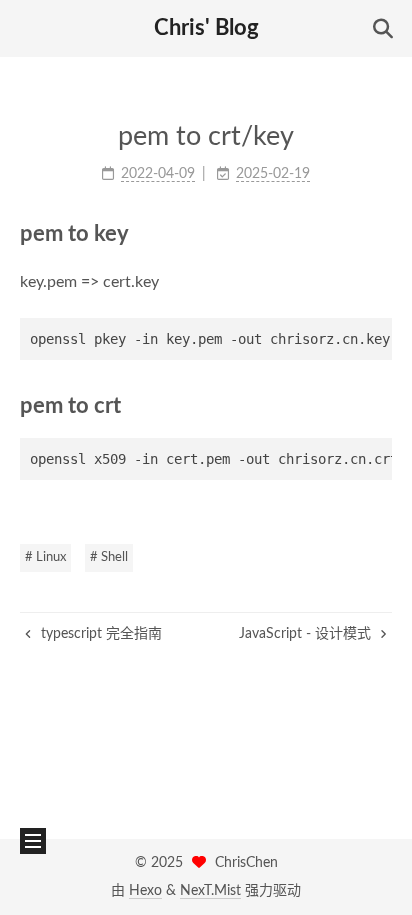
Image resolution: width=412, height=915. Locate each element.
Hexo (145, 891)
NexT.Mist (210, 891)
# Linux (45, 557)
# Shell (109, 557)
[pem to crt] (380, 405)
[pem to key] (380, 233)
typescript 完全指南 (99, 634)
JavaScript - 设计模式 (307, 634)
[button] (31, 29)
